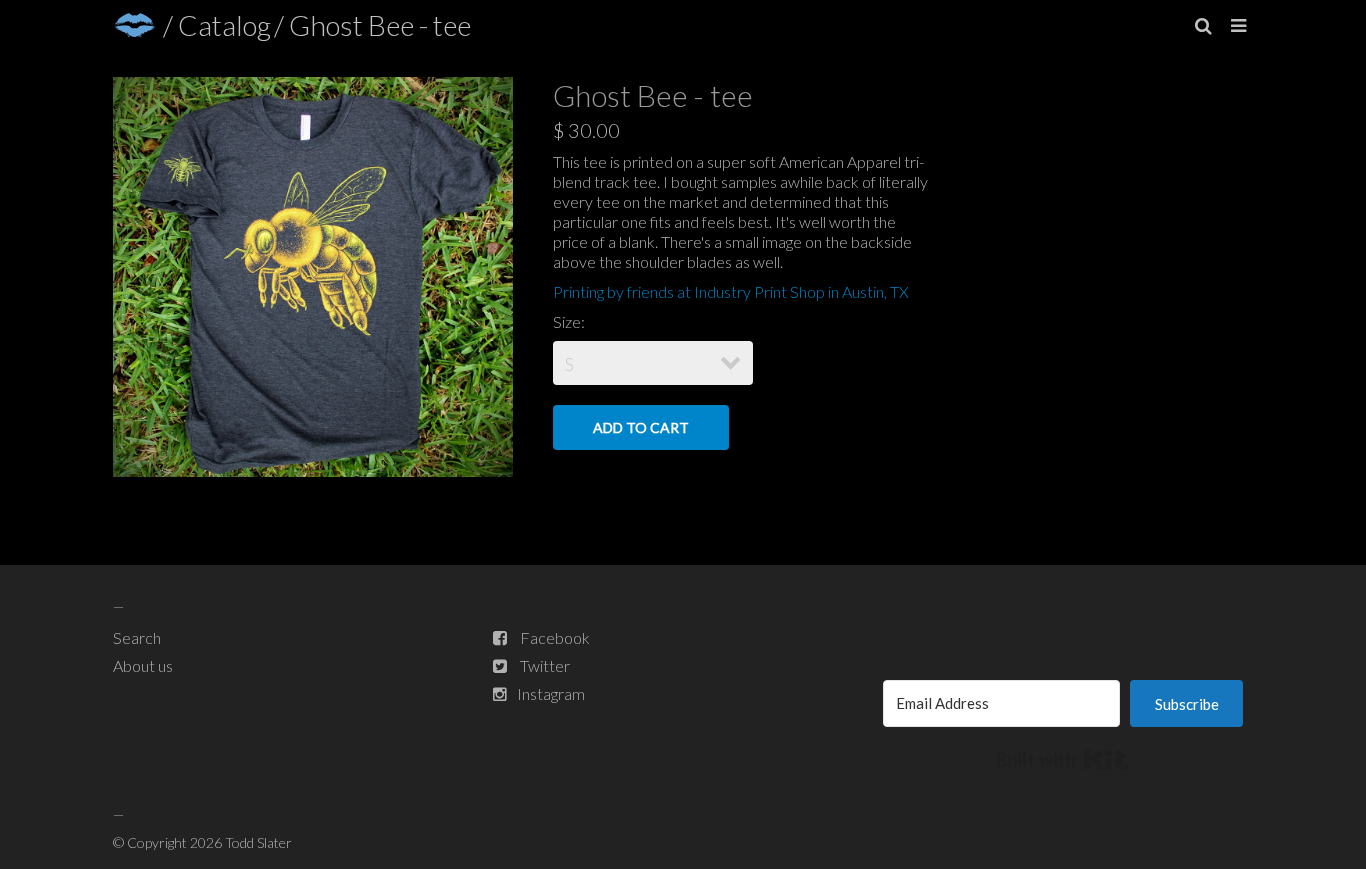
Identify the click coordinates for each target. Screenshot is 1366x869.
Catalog (224, 25)
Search (137, 637)
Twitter (545, 665)
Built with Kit (1062, 760)
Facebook (555, 637)
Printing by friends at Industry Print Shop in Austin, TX (731, 291)
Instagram (551, 693)
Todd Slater (258, 842)
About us (143, 665)
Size (567, 321)
